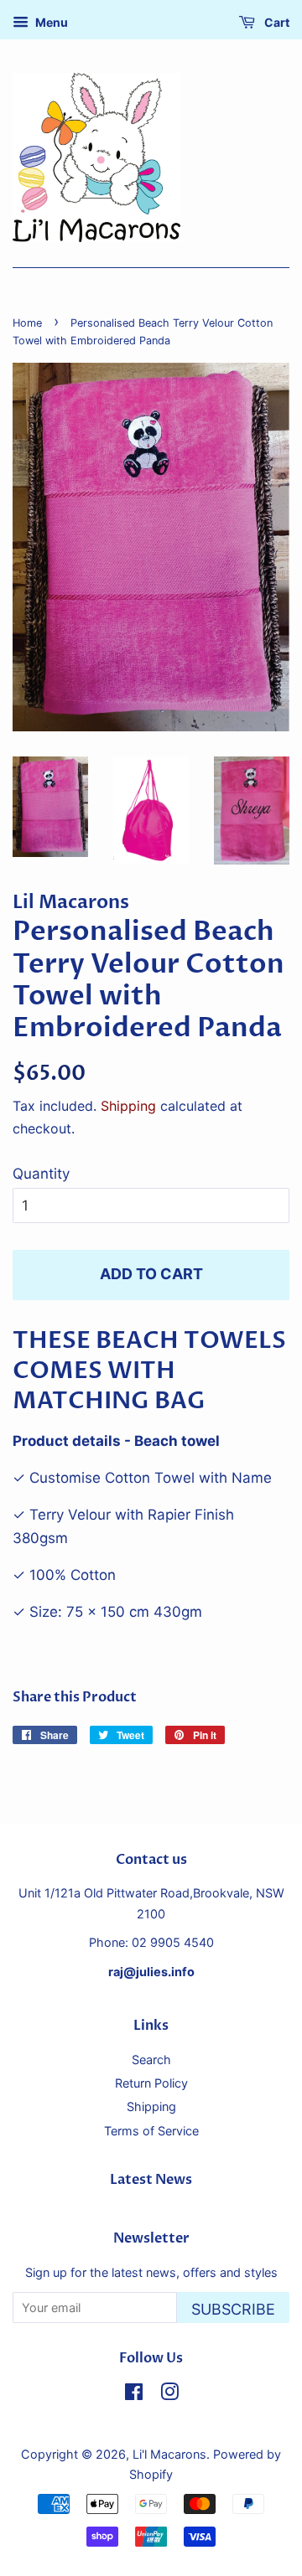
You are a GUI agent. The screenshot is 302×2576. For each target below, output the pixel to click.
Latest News (151, 2180)
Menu (50, 22)
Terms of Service (151, 2131)
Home (27, 323)
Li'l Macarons (169, 2454)
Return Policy (151, 2083)
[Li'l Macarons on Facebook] (134, 2395)
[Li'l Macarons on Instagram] (169, 2395)
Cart (276, 22)
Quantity (41, 1174)
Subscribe (233, 2309)
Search (151, 2060)
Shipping (128, 1106)
